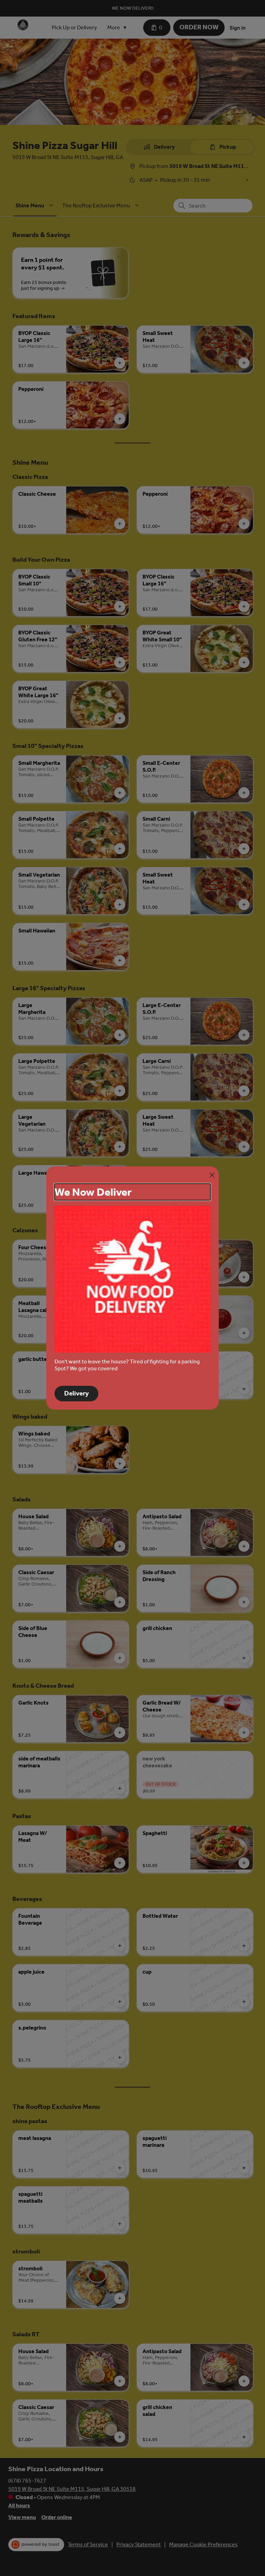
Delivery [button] (76, 1393)
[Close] (212, 1175)
